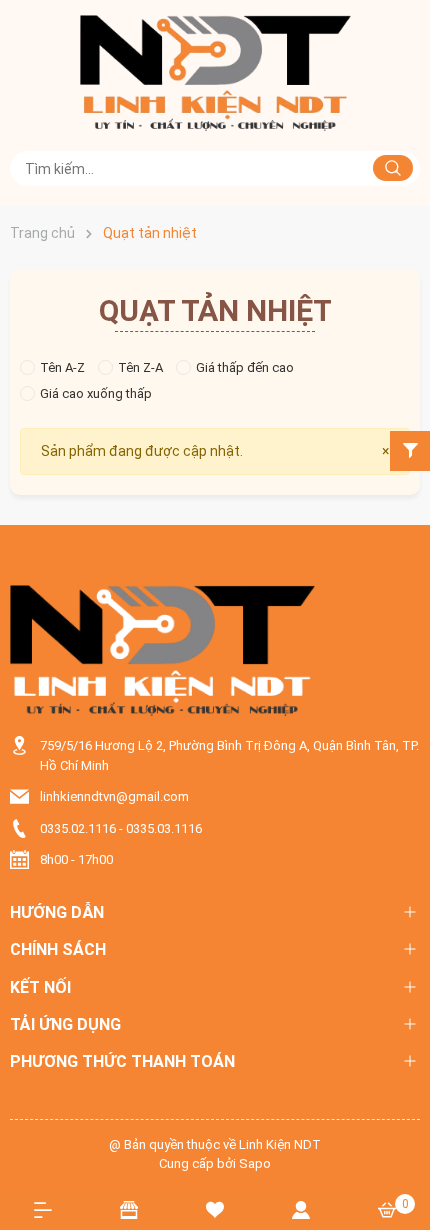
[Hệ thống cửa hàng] (129, 1209)
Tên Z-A (140, 367)
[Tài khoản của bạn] (301, 1209)
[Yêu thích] (215, 1209)
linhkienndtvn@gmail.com (114, 796)
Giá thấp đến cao (245, 367)
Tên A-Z (62, 367)
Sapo (255, 1163)
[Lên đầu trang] (404, 1142)
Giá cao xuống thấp (96, 393)
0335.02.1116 (78, 828)
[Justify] (393, 168)
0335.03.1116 (164, 828)
